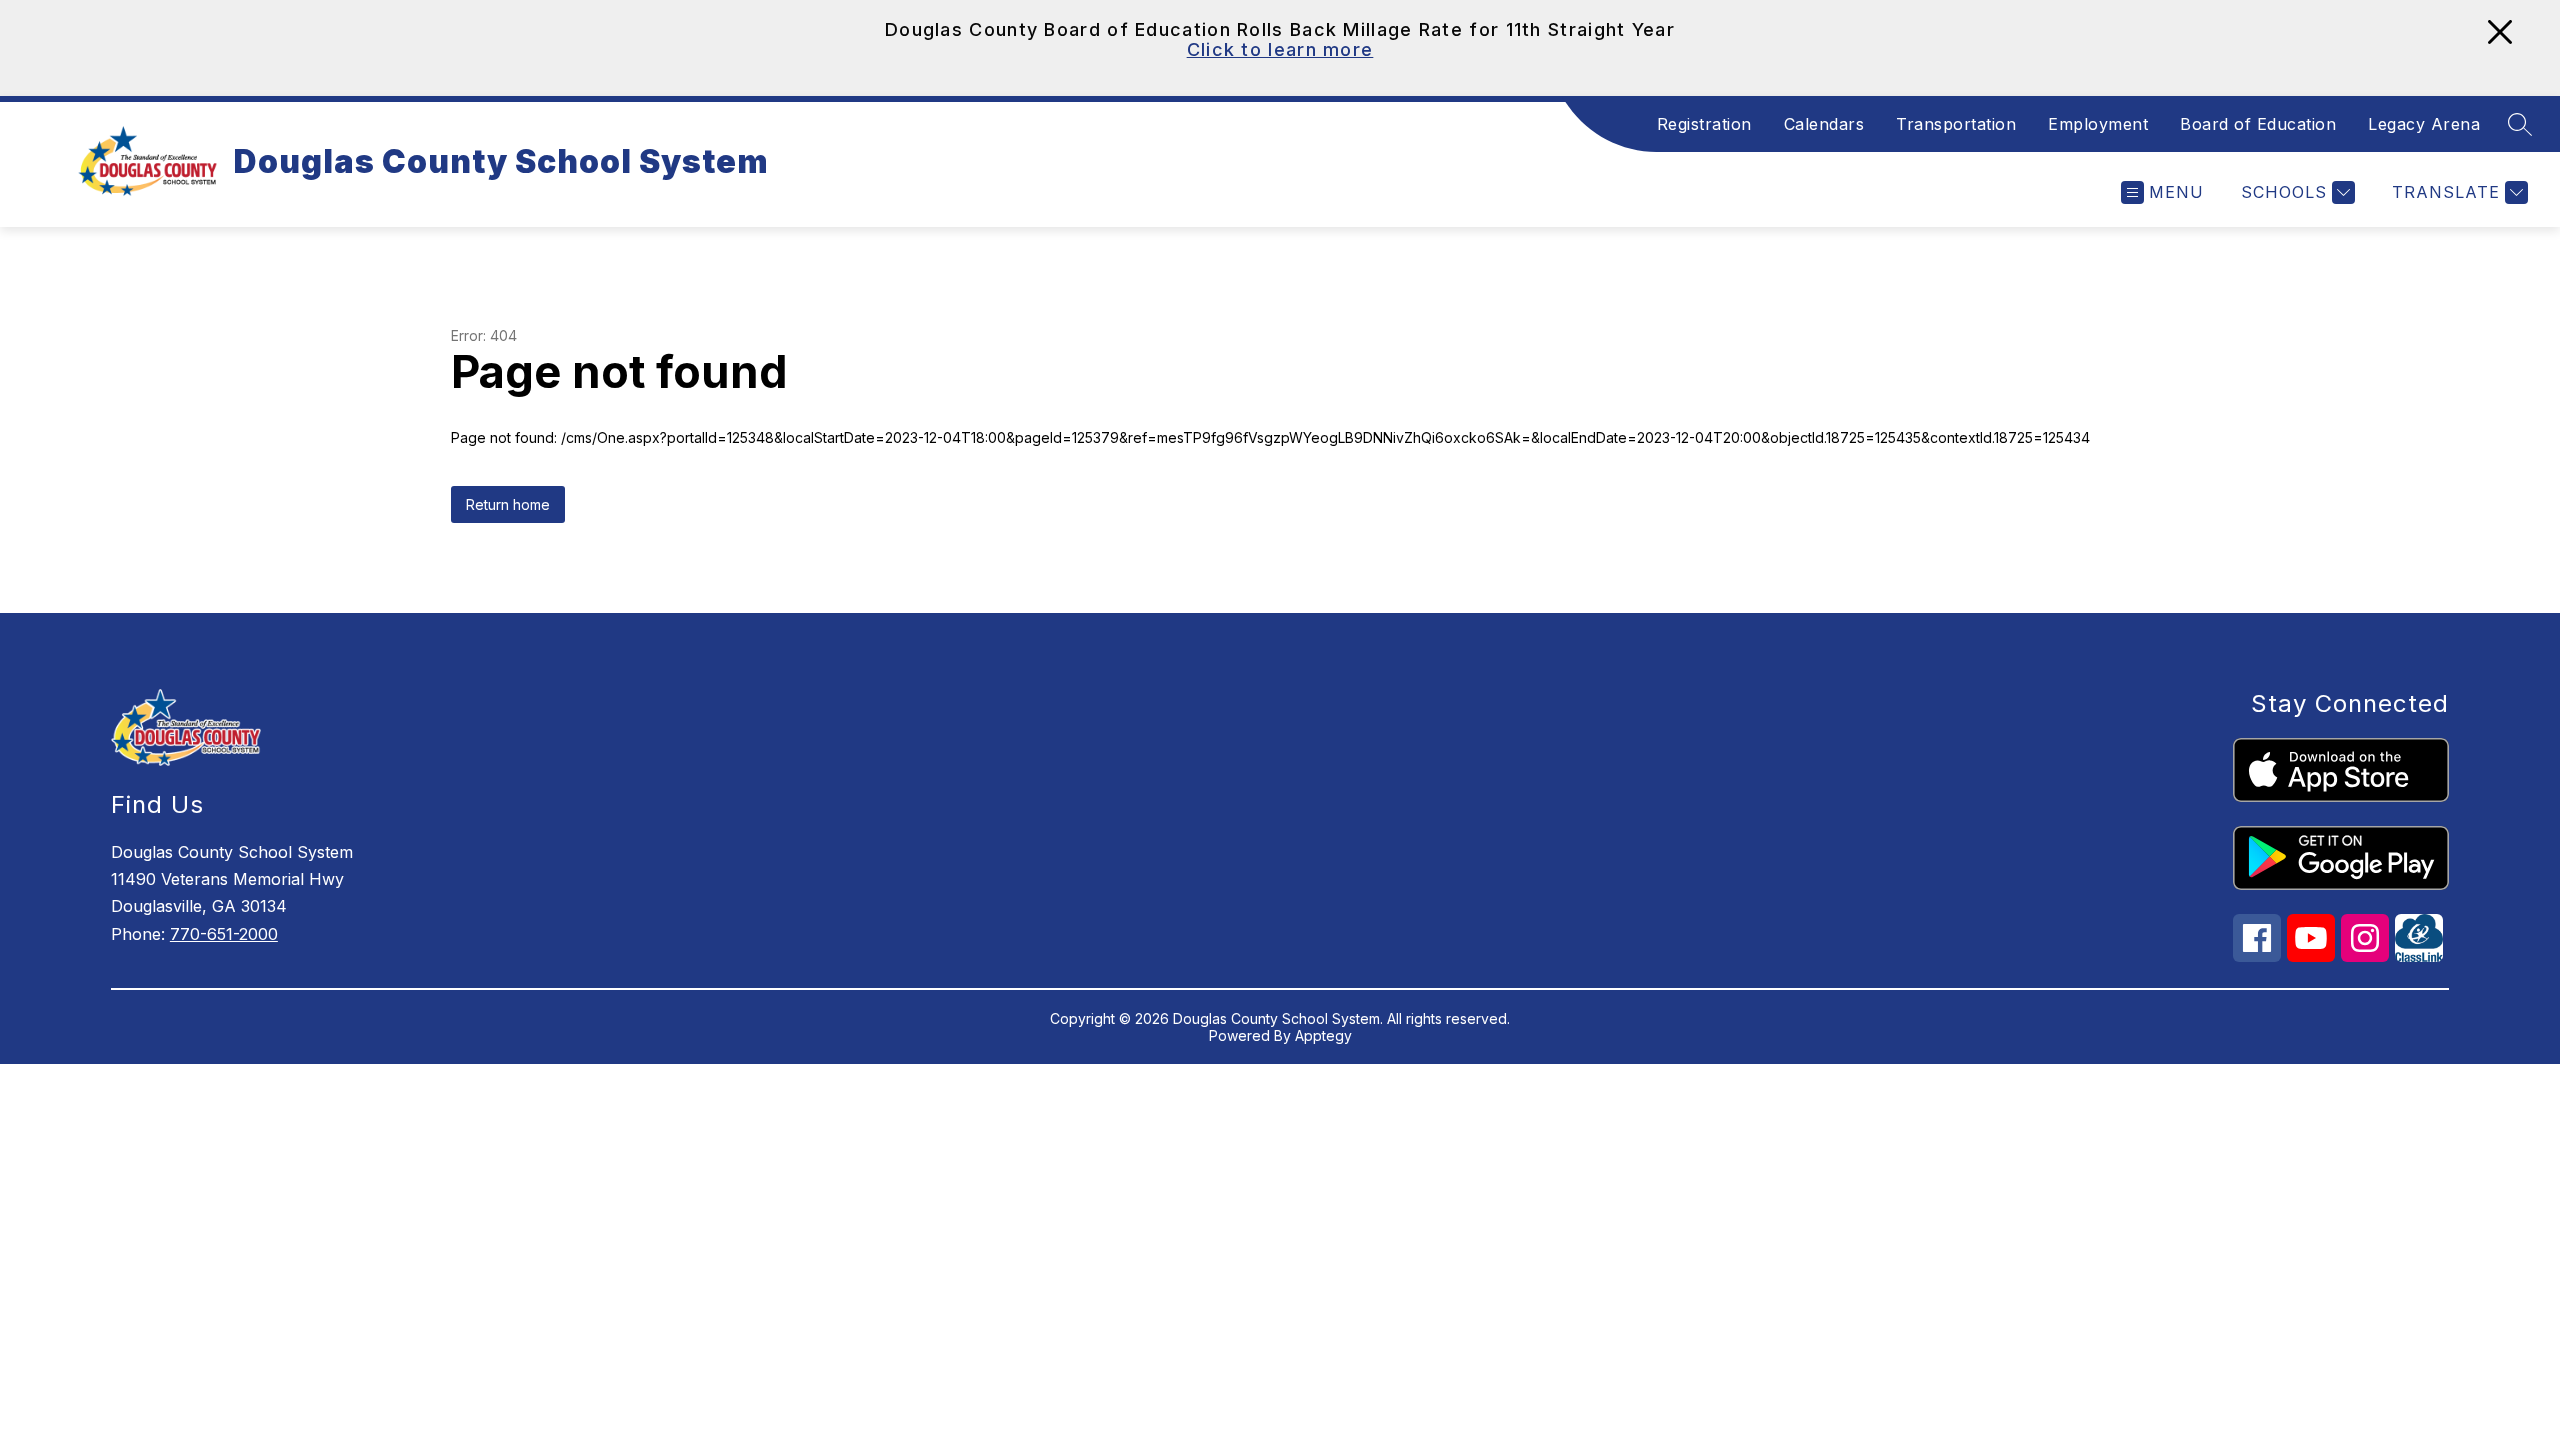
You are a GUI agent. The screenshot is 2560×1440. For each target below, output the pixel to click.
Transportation (1956, 124)
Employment (2098, 124)
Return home (508, 504)
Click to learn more (1280, 49)
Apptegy (1323, 1035)
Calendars (1824, 124)
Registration (1704, 124)
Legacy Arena (2424, 124)
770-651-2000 (224, 934)
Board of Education (2258, 124)
